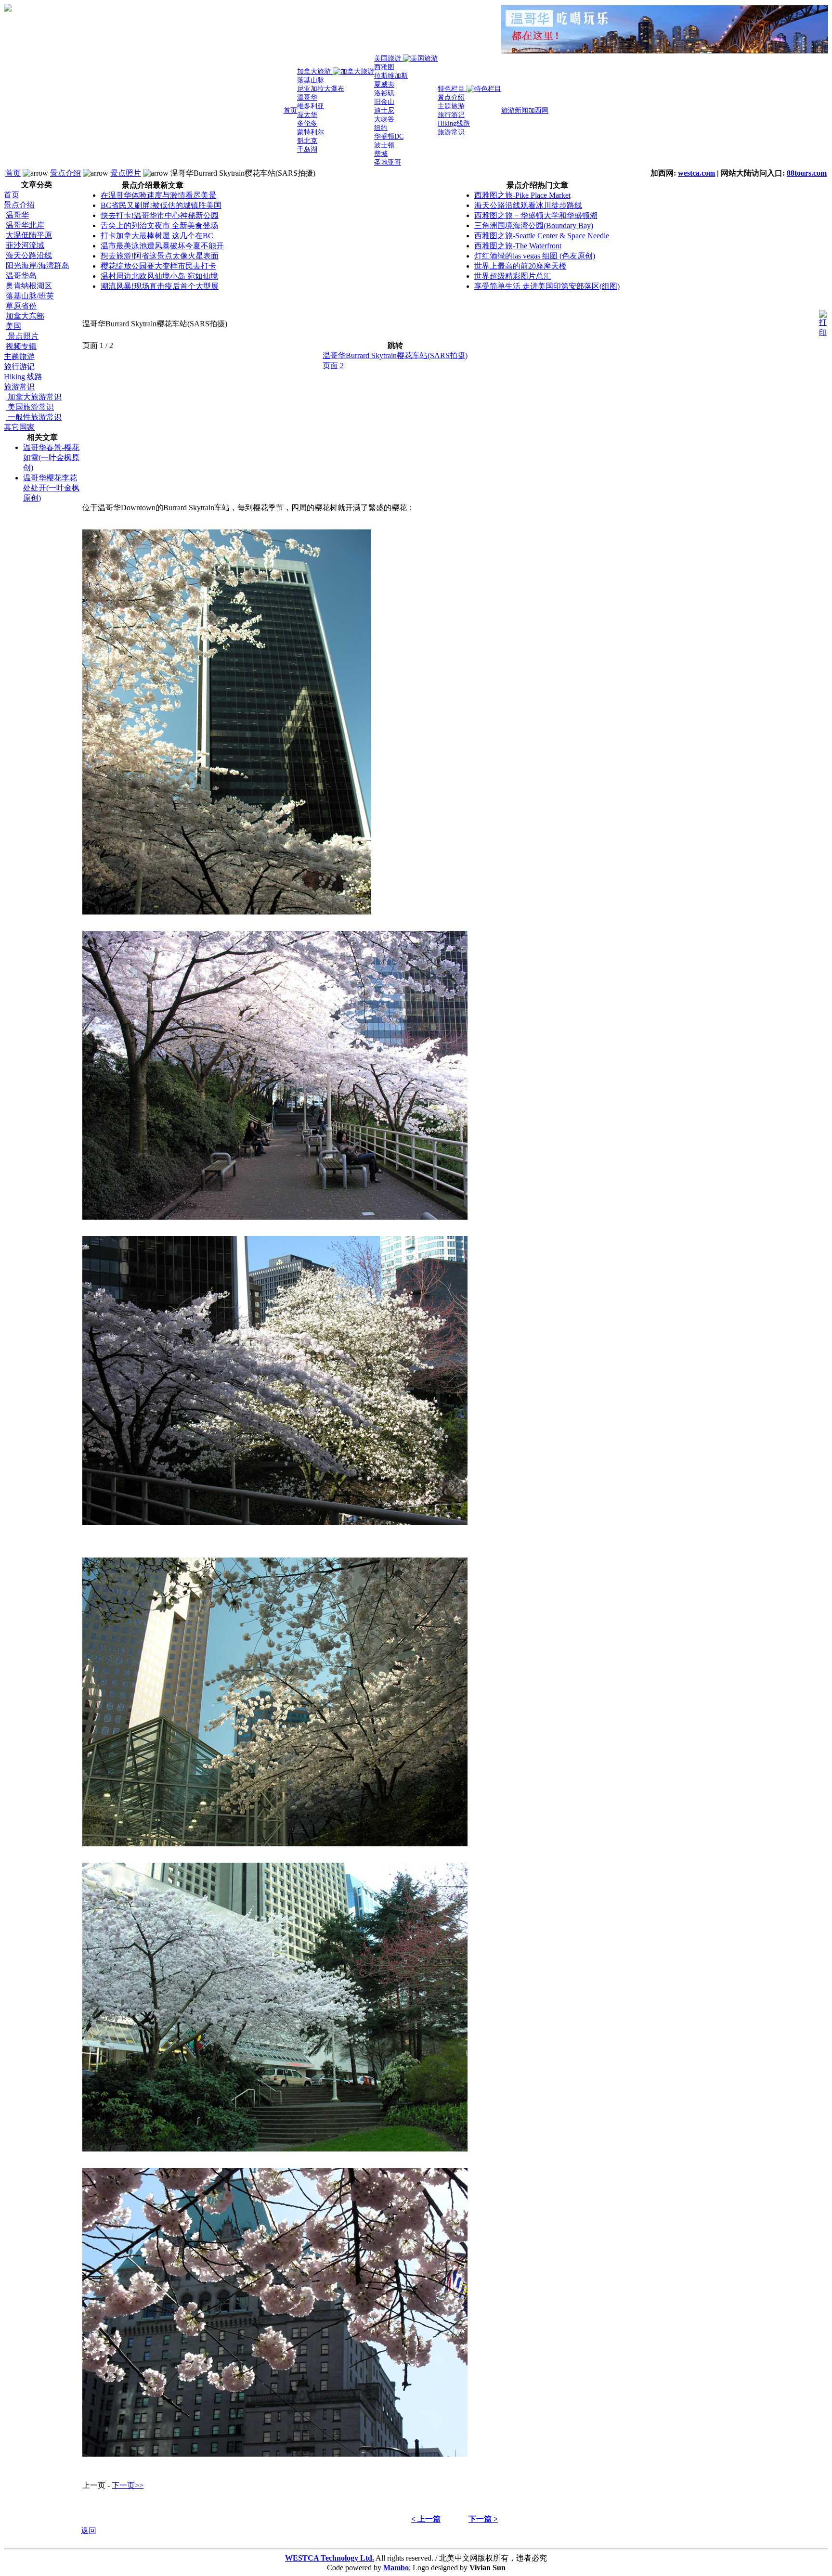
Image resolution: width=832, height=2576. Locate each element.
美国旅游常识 (30, 407)
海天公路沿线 (29, 255)
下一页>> (128, 2485)
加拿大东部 (25, 316)
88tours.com (807, 173)
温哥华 (17, 215)
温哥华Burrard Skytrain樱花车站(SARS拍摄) (395, 355)
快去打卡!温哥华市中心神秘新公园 (160, 215)
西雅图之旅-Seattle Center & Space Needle (542, 236)
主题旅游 (19, 356)
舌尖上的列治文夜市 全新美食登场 (159, 225)
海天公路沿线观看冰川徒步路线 (528, 205)
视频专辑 (21, 346)
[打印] (823, 321)
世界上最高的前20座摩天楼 (520, 266)
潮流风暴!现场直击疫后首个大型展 (160, 286)
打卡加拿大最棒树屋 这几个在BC (157, 236)
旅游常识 (19, 387)
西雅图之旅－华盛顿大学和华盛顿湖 (536, 215)
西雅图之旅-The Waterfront (518, 246)
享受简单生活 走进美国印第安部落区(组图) (547, 286)
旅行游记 (19, 367)
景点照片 (126, 173)
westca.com (696, 173)
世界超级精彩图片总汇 (513, 276)
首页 (13, 173)
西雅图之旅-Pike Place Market (522, 195)
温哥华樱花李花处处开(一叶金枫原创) (51, 488)
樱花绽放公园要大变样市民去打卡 (158, 266)
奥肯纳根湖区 (29, 286)
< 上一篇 (426, 2519)
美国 (13, 326)
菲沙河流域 (25, 245)
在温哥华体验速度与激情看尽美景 (158, 195)
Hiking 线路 (23, 377)
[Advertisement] (42, 656)
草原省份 (21, 306)
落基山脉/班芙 (30, 296)
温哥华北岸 (25, 225)
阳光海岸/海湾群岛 (38, 265)
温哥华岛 (21, 276)
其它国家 (19, 427)
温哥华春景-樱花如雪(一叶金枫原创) (51, 457)
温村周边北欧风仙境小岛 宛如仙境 (159, 276)
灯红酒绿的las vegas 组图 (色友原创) (535, 256)
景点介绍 (65, 173)
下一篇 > (483, 2519)
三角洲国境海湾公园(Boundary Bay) (534, 225)
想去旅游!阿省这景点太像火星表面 (160, 256)
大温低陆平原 (29, 235)
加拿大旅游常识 (34, 397)
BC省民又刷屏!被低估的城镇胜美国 (161, 205)
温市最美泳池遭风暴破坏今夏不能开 (162, 246)
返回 (89, 2531)
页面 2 (333, 366)
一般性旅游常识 (34, 417)
